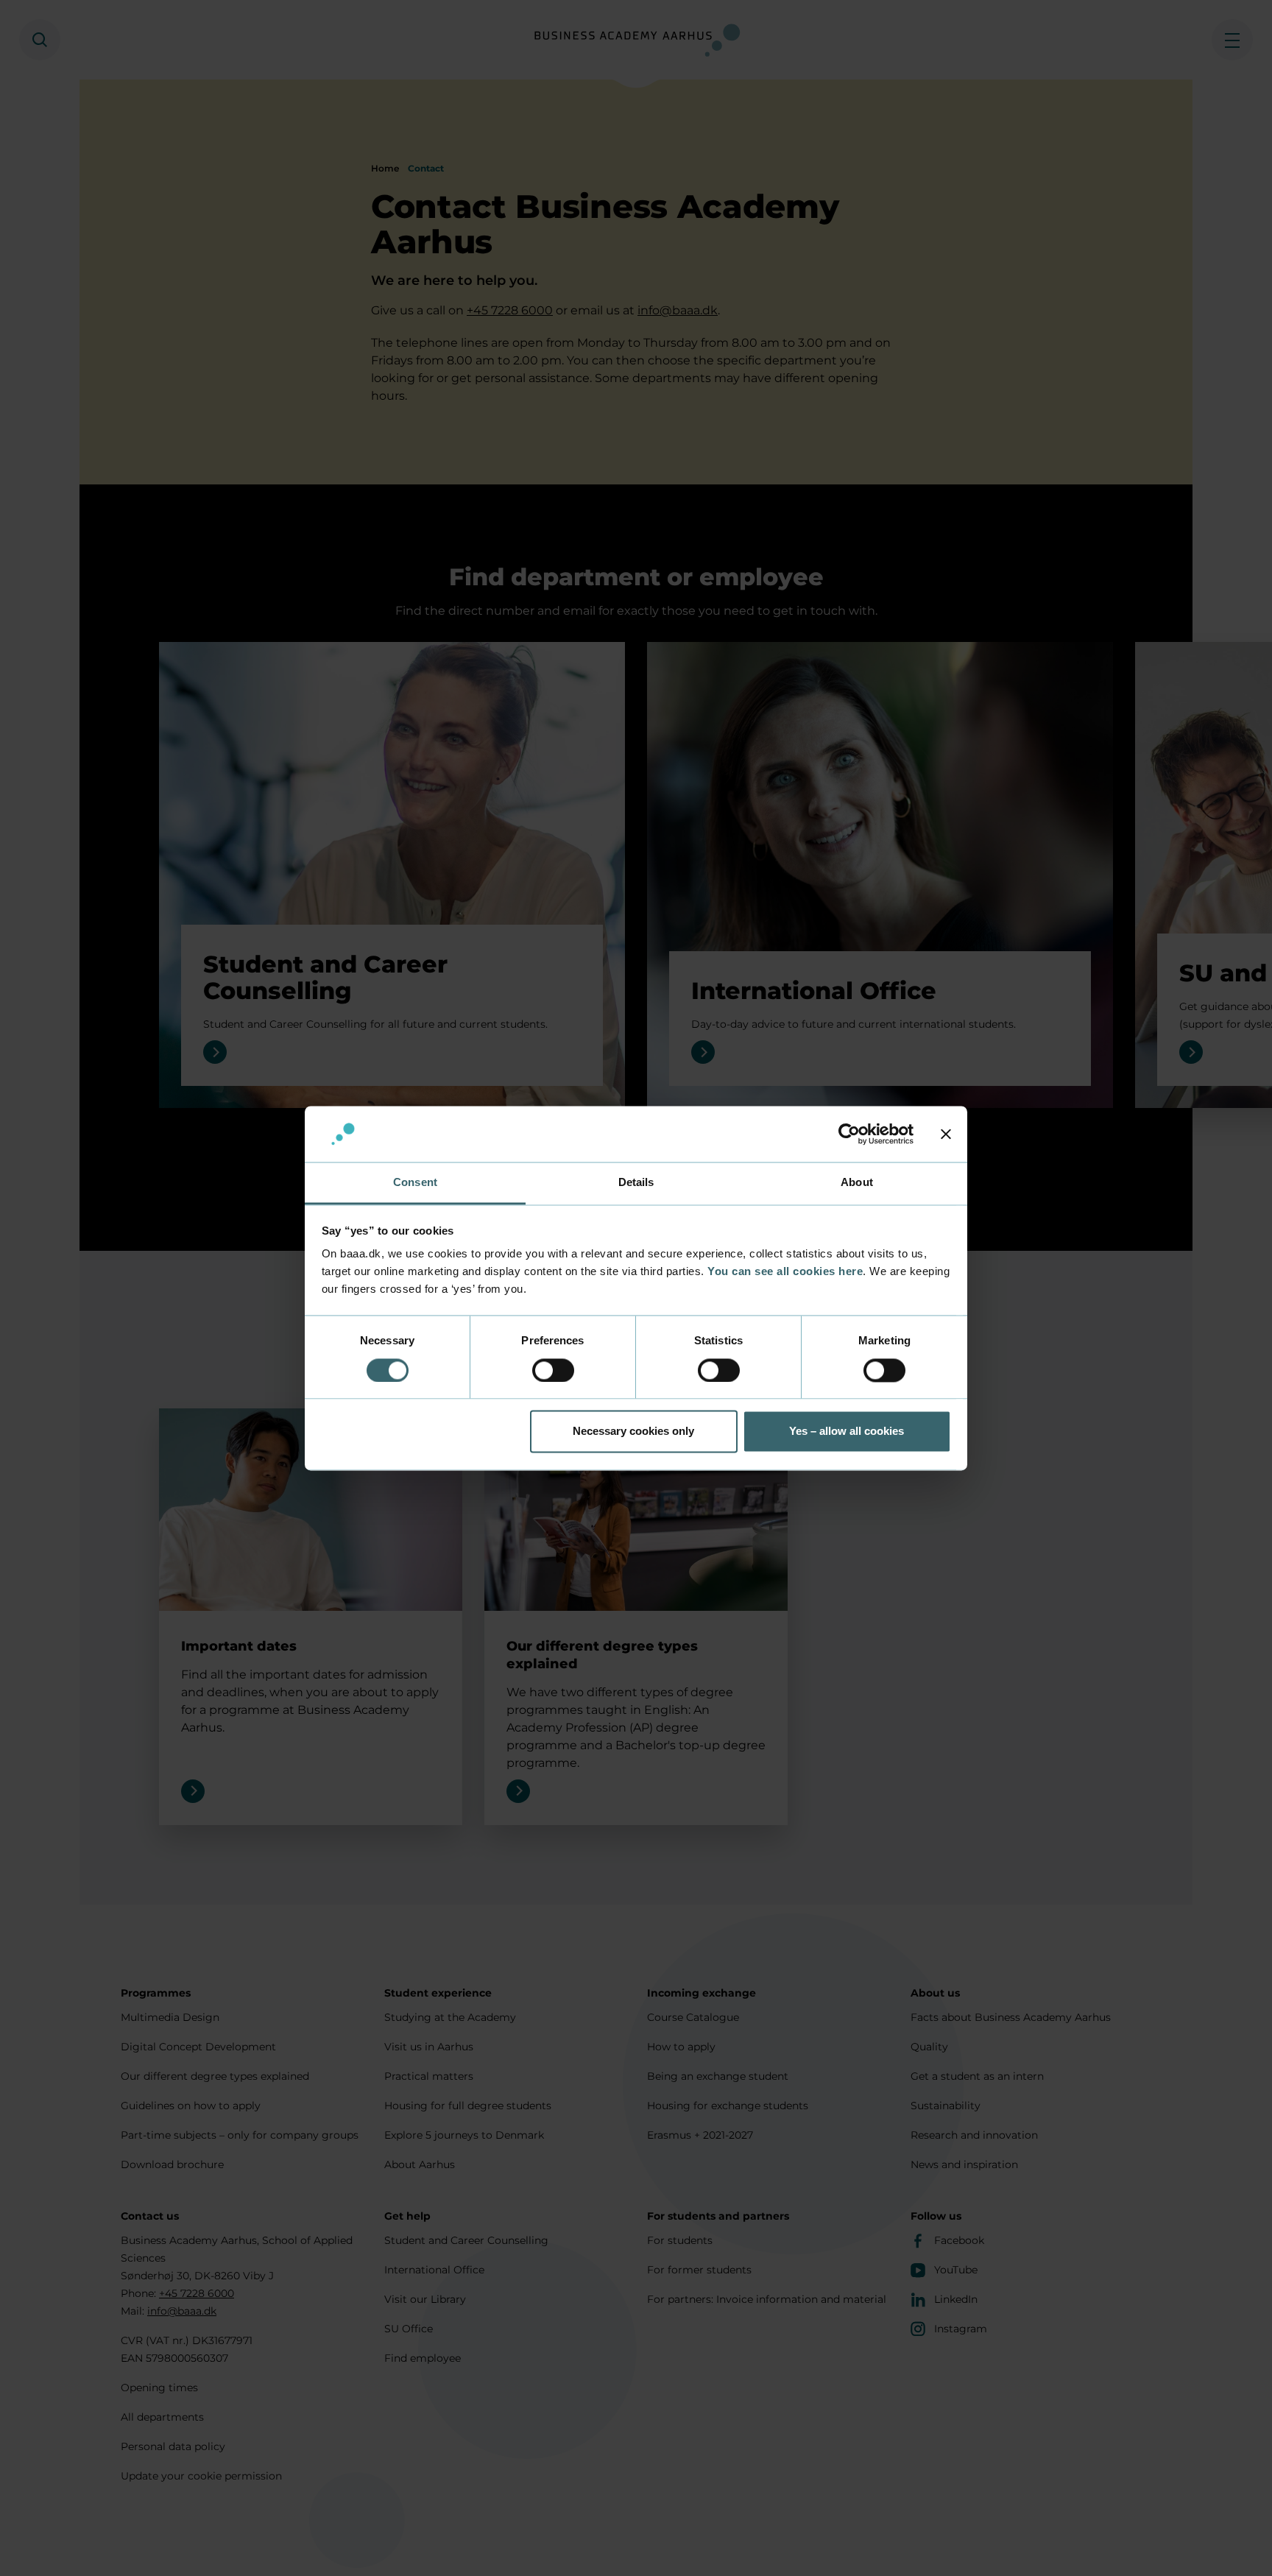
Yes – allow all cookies (847, 1432)
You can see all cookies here (785, 1272)
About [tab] (857, 1183)
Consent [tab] (415, 1183)
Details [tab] (636, 1183)
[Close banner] (946, 1134)
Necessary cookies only (633, 1432)
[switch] (553, 1370)
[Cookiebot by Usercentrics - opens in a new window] (849, 1134)
